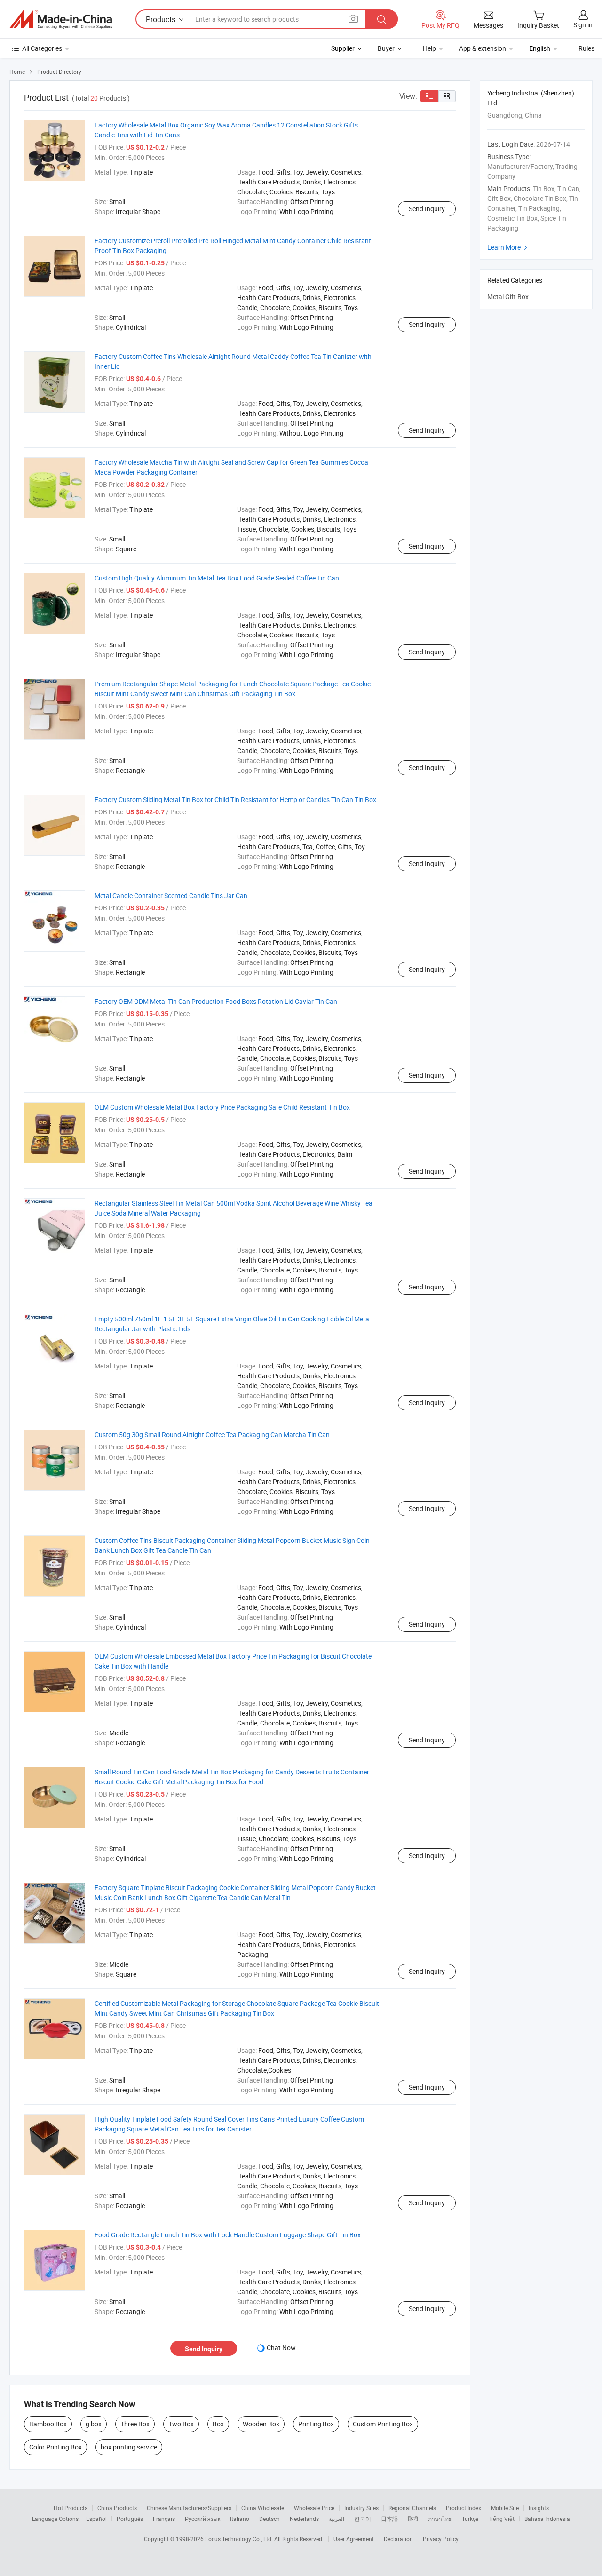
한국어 (363, 2519)
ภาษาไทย (440, 2519)
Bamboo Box (48, 2424)
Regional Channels (412, 2508)
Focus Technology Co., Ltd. (240, 2539)
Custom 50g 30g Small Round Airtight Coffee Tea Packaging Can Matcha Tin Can (212, 1435)
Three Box (135, 2424)
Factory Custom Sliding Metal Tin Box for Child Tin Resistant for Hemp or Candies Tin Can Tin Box (235, 799)
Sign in (583, 25)
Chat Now (281, 2348)
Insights (539, 2508)
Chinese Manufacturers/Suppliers (189, 2508)
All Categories (42, 48)
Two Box (181, 2424)
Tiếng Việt (501, 2519)
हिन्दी (413, 2519)
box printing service (129, 2447)
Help (429, 48)
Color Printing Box (55, 2447)
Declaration (398, 2539)
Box (218, 2424)
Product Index (463, 2508)
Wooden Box (261, 2424)
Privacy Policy (441, 2539)
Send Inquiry (427, 209)
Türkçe (470, 2519)
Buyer (386, 48)
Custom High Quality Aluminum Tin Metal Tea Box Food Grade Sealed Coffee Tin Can (217, 578)
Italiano (240, 2519)
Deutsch (269, 2519)
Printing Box (316, 2424)
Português (130, 2519)
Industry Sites (361, 2508)
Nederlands (304, 2519)
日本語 (389, 2519)
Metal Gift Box (508, 297)
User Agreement (354, 2539)
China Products (117, 2508)
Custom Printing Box (383, 2424)
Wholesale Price (314, 2508)
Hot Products (71, 2508)
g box (94, 2424)
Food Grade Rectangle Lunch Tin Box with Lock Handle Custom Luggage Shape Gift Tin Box (228, 2235)
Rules (586, 48)
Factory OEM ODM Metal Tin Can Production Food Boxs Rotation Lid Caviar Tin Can (216, 1001)
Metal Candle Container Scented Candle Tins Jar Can (171, 895)
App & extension (483, 48)
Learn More (508, 247)
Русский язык (202, 2519)
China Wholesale (263, 2508)
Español (96, 2519)
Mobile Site (505, 2508)
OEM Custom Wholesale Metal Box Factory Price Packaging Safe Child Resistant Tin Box (222, 1107)
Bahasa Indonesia (547, 2519)
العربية (337, 2519)
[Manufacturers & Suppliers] (61, 19)
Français (164, 2519)
